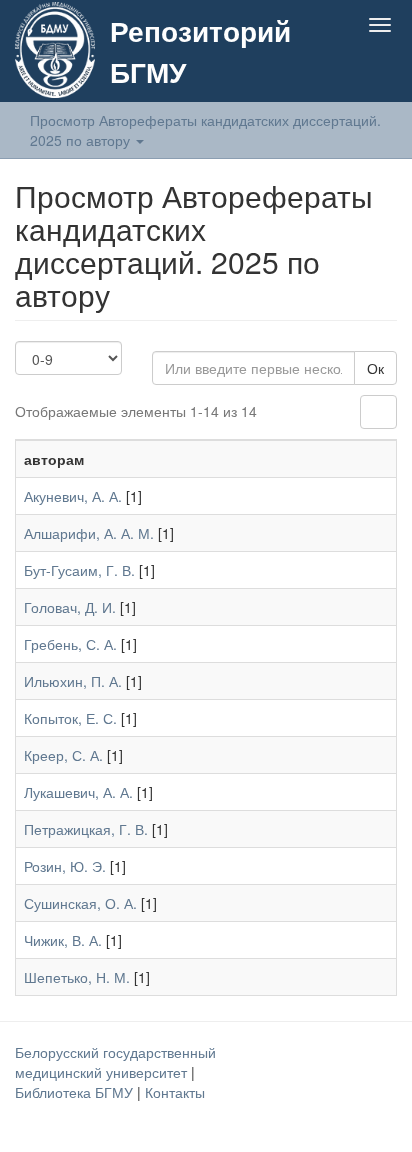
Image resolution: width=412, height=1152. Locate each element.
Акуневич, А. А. (73, 496)
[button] (340, 72)
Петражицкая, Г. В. (86, 829)
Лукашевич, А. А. (78, 792)
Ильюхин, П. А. (73, 681)
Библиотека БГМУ (76, 1092)
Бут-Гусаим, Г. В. (79, 570)
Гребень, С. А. (70, 644)
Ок (375, 368)
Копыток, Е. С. (70, 718)
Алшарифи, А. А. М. (89, 533)
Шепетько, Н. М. (77, 977)
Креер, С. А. (63, 755)
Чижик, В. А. (63, 940)
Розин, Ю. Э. (65, 866)
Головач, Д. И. (70, 607)
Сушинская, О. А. (80, 903)
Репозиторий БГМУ (200, 51)
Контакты (175, 1092)
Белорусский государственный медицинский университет (115, 1062)
